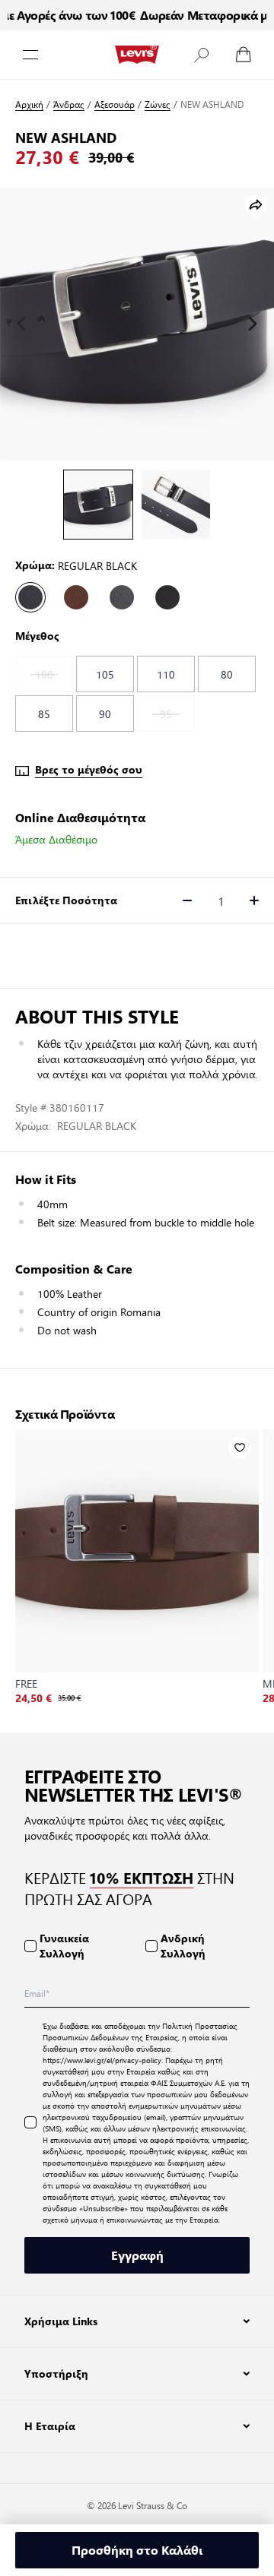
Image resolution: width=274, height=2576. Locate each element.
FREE (26, 1683)
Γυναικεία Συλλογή (64, 1946)
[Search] (201, 55)
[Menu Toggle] (30, 55)
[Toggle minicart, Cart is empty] (244, 55)
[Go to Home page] (137, 55)
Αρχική (29, 104)
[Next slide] (253, 324)
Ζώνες (158, 104)
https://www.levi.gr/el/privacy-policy (102, 2060)
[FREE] (137, 1551)
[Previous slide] (21, 324)
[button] (201, 55)
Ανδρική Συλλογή (183, 1946)
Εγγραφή (137, 2255)
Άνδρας (69, 104)
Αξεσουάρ (115, 104)
